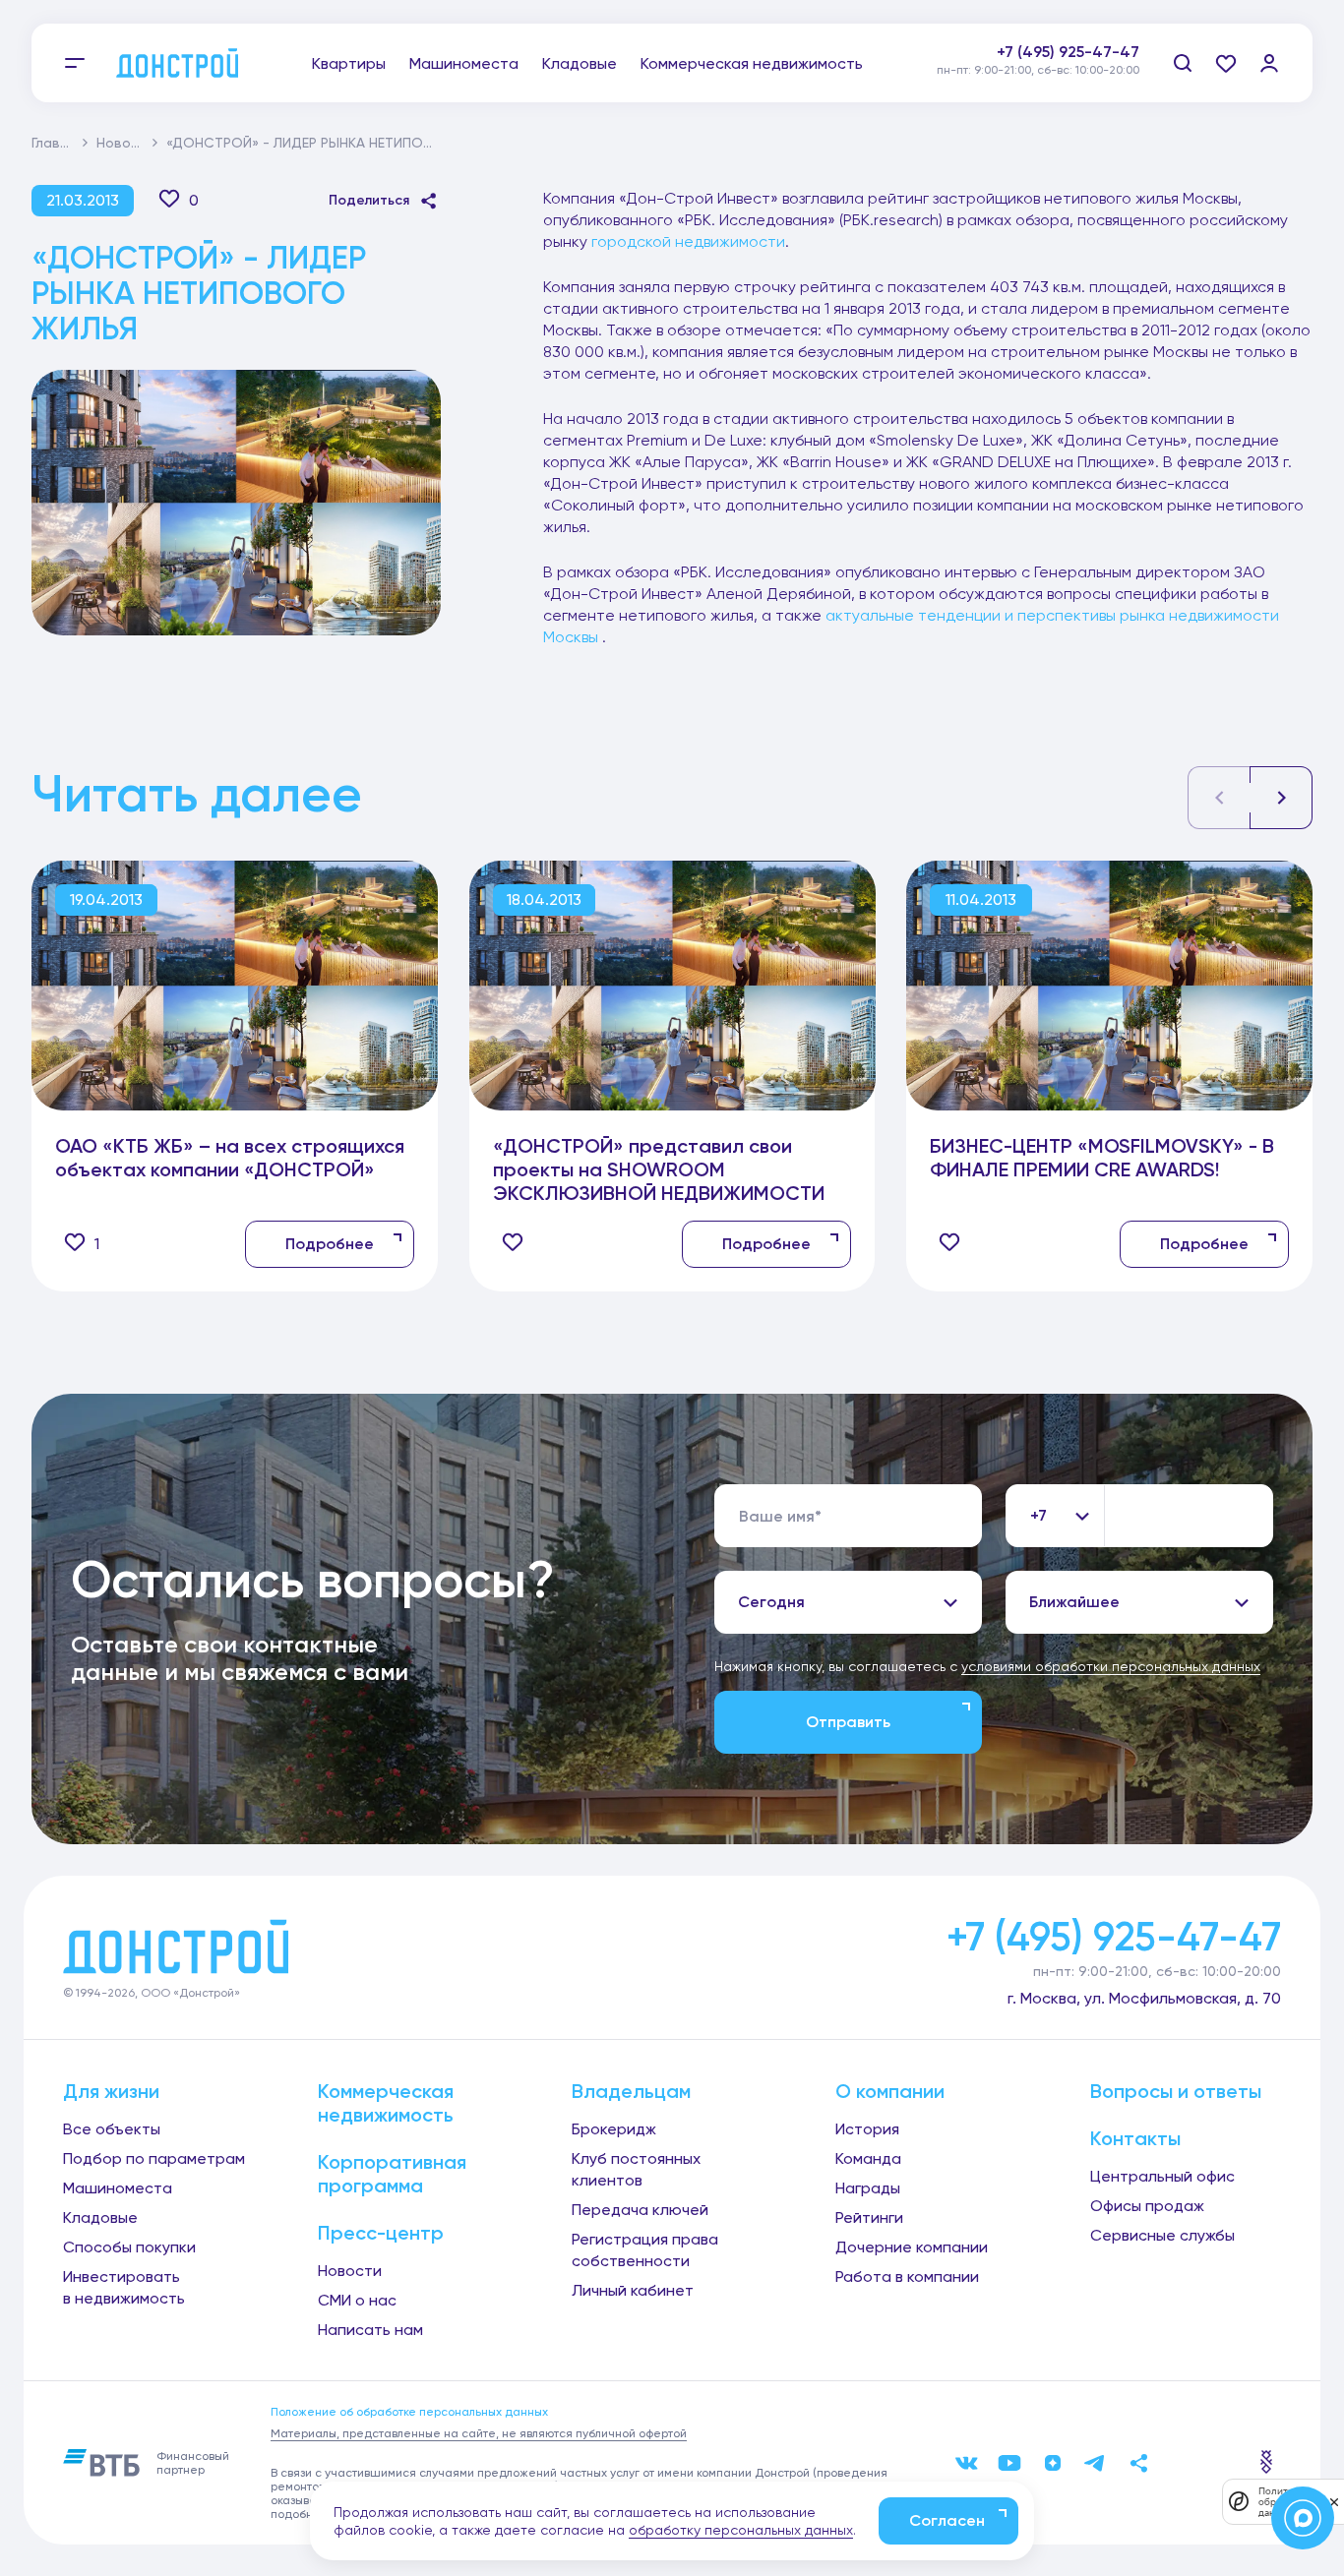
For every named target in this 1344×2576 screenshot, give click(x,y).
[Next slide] (1281, 798)
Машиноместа (464, 63)
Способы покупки (129, 2247)
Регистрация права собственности (645, 2250)
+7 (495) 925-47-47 (1068, 52)
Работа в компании (907, 2276)
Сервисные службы (1162, 2235)
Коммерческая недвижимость (752, 63)
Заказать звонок (1075, 74)
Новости (125, 143)
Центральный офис (1162, 2176)
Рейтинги (869, 2217)
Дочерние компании (912, 2247)
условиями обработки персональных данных (1111, 1666)
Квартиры (349, 63)
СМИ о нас (357, 2300)
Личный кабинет (633, 2290)
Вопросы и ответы (1176, 2091)
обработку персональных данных (741, 2530)
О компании (890, 2091)
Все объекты (112, 2129)
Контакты (1135, 2138)
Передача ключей (640, 2210)
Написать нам (370, 2330)
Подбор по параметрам (154, 2158)
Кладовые (580, 63)
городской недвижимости (688, 241)
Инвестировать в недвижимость (124, 2287)
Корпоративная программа (392, 2174)
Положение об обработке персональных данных (409, 2412)
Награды (868, 2188)
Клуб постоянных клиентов (636, 2169)
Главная (58, 143)
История (867, 2129)
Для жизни (111, 2091)
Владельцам (631, 2091)
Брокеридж (614, 2129)
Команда (868, 2158)
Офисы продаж (1147, 2206)
